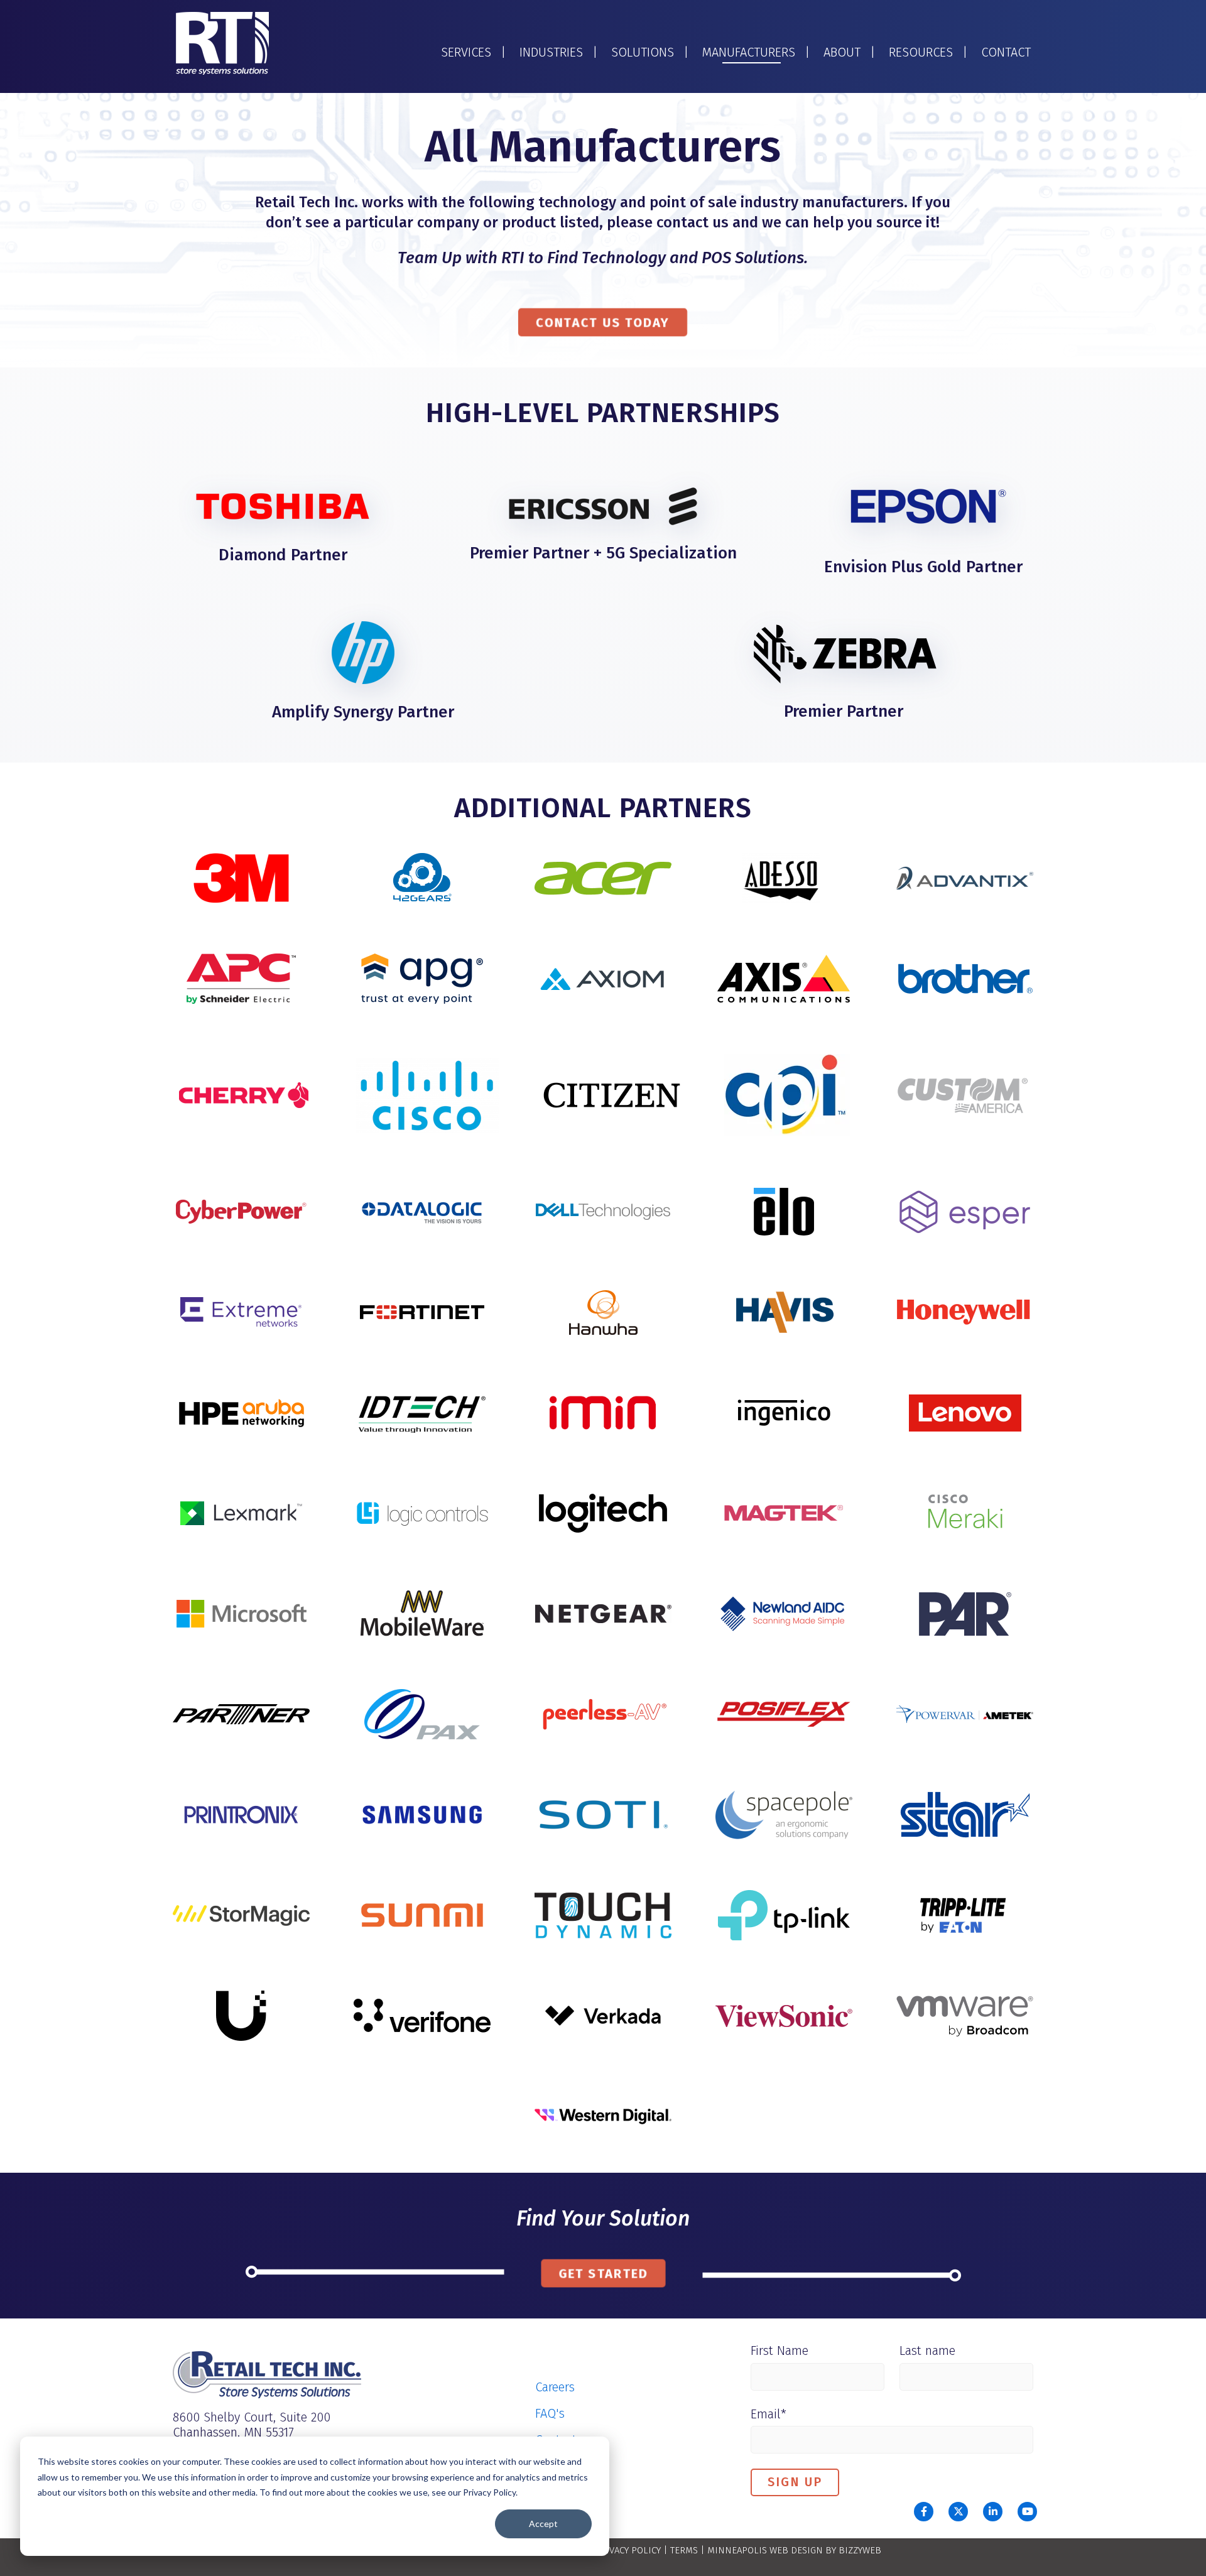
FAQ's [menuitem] (550, 2413)
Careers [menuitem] (555, 2387)
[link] (222, 43)
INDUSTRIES (551, 52)
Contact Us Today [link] (603, 322)
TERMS (684, 2550)
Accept (543, 2524)
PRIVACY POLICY (628, 2550)
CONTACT (1006, 52)
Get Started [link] (603, 2273)
